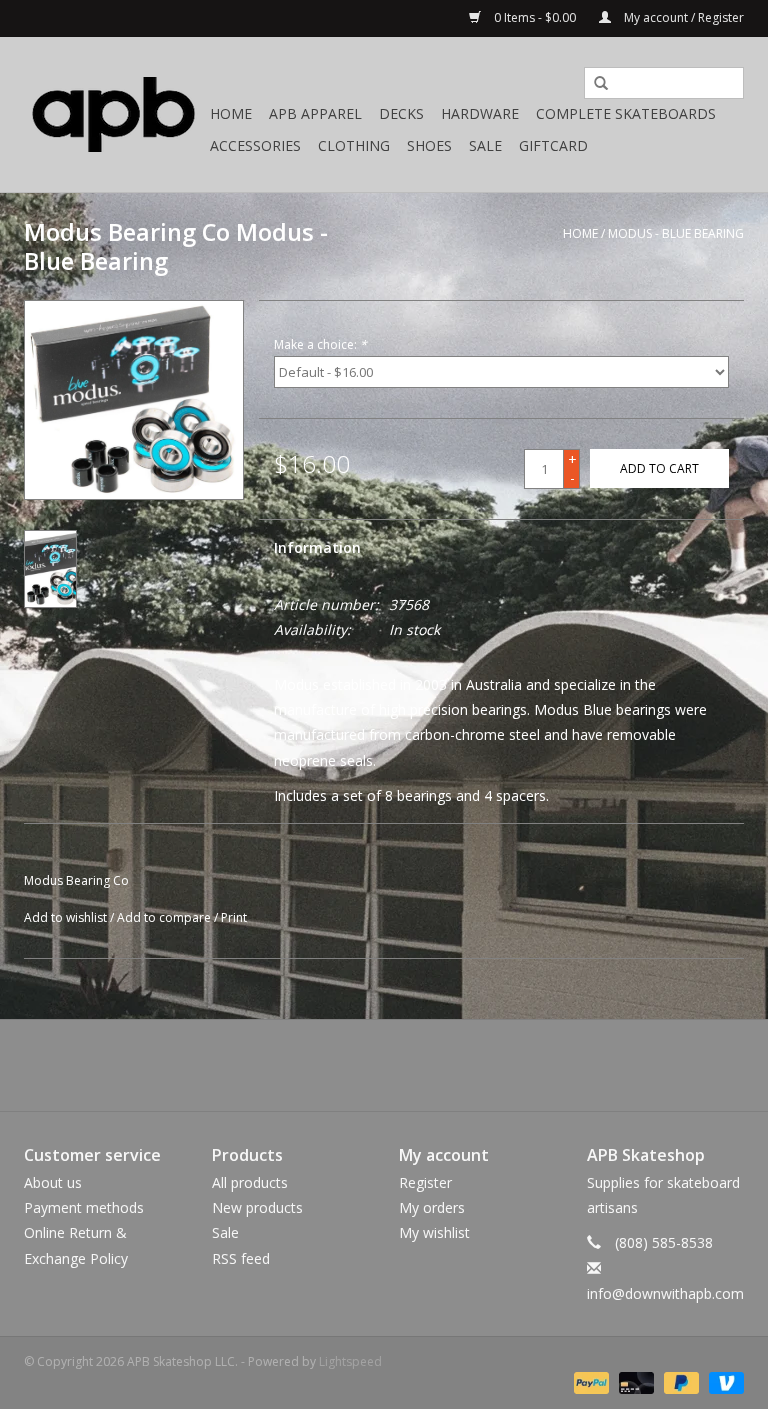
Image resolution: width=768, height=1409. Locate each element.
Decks (401, 113)
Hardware (480, 113)
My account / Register (682, 17)
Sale (485, 145)
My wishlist (434, 1232)
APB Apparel (315, 113)
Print (234, 917)
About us (53, 1182)
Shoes (429, 145)
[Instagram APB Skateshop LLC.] (420, 1065)
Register (425, 1182)
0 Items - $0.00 (535, 17)
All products (250, 1182)
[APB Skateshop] (114, 114)
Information (317, 547)
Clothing (354, 145)
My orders (432, 1207)
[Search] (594, 84)
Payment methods (84, 1207)
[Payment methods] (589, 1382)
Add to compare (165, 917)
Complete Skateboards (626, 113)
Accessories (255, 145)
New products (257, 1207)
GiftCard (553, 145)
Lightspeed (350, 1361)
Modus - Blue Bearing (676, 233)
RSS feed (241, 1258)
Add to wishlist (65, 917)
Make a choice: (320, 344)
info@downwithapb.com (665, 1293)
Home (231, 113)
